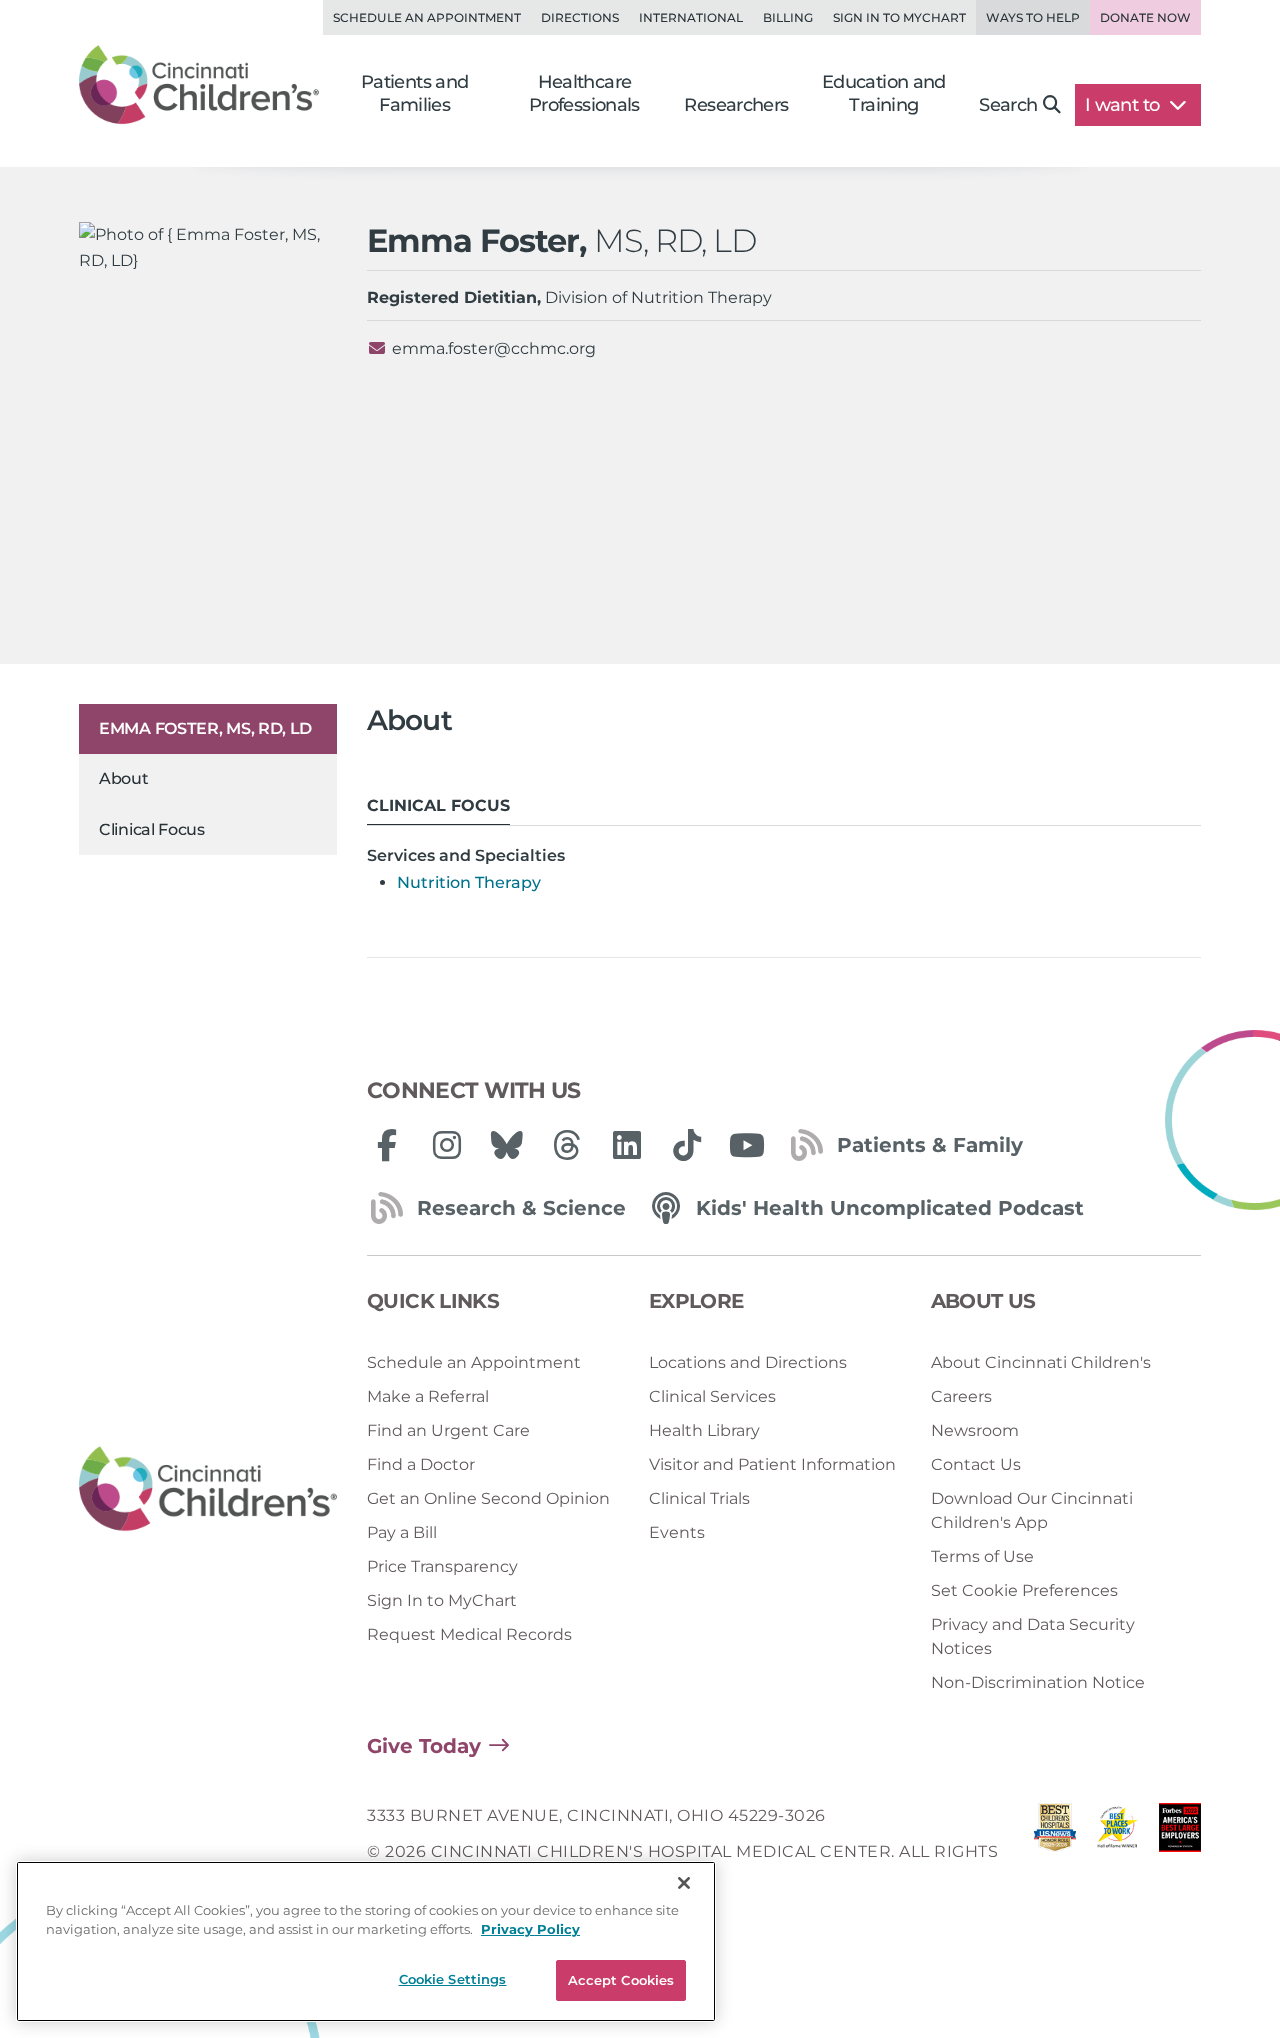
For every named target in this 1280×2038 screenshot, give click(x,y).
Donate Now (1145, 17)
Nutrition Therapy (469, 882)
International (691, 17)
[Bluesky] (507, 1145)
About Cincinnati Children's (1041, 1362)
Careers (961, 1396)
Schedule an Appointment (427, 17)
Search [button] (1008, 105)
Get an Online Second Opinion (488, 1498)
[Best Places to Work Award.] (1117, 1852)
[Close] (684, 1883)
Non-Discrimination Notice (1038, 1682)
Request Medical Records (469, 1634)
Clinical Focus (152, 829)
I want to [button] (1124, 105)
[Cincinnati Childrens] (208, 1489)
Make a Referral (428, 1396)
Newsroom (975, 1430)
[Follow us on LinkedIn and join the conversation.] (627, 1145)
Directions (580, 17)
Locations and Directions (748, 1362)
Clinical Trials (699, 1498)
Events (677, 1532)
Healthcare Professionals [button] (584, 93)
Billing (788, 17)
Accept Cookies (621, 1980)
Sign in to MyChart (899, 17)
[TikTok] (687, 1145)
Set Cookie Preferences (1024, 1590)
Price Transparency (442, 1566)
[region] (366, 1941)
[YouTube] (747, 1145)
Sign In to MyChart (442, 1600)
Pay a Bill (402, 1532)
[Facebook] (387, 1145)
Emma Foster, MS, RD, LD (205, 728)
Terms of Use (982, 1556)
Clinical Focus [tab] (438, 805)
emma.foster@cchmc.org (494, 348)
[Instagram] (447, 1145)
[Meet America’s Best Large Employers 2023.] (1180, 1852)
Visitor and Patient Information (772, 1464)
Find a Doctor (421, 1464)
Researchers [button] (736, 105)
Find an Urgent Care (448, 1430)
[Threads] (567, 1145)
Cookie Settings (453, 1979)
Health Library (704, 1430)
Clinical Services (712, 1396)
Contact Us (976, 1464)
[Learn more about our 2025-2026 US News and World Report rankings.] (1055, 1852)
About (124, 778)
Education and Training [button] (884, 93)
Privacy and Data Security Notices (1033, 1636)
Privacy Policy (530, 1930)
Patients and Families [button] (415, 93)
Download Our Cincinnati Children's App (1032, 1510)
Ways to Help (1033, 17)
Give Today (424, 1746)
